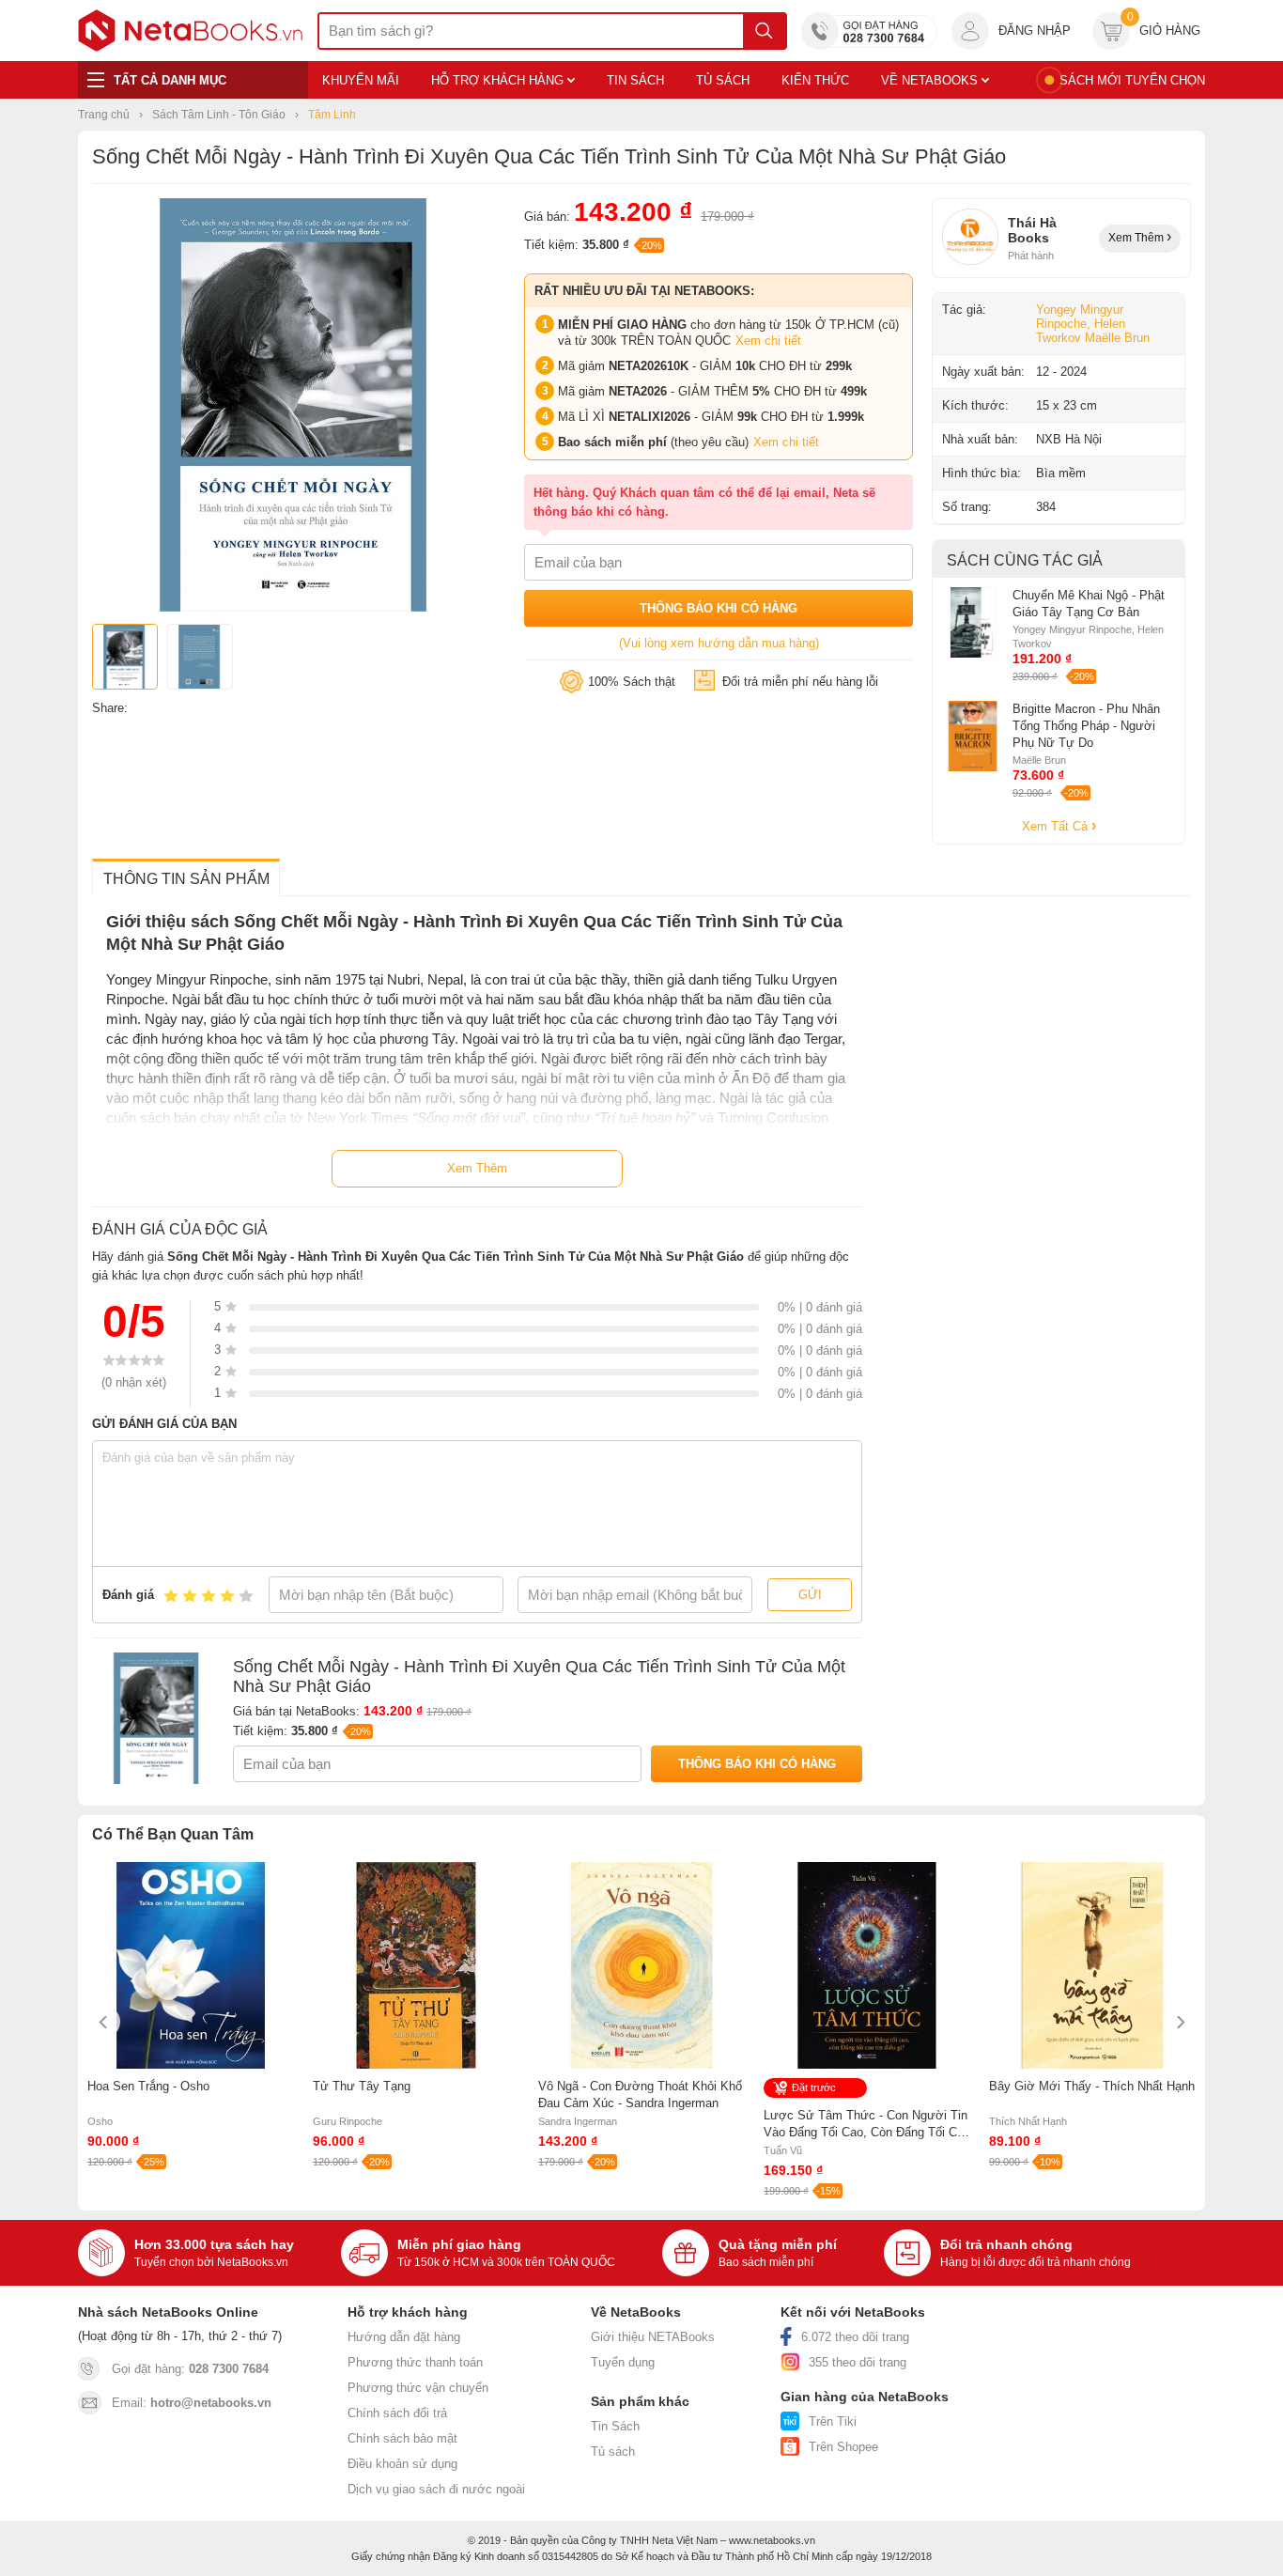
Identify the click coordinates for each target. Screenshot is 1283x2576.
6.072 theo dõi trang (855, 2337)
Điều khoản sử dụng (402, 2464)
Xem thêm (1137, 238)
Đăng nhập (1035, 31)
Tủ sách (613, 2452)
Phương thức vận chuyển (418, 2388)
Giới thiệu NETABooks (653, 2337)
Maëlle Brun (1117, 338)
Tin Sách (615, 2426)
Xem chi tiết (768, 341)
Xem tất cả (1057, 826)
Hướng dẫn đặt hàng (404, 2337)
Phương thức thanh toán (415, 2362)
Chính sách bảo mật (402, 2438)
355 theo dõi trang (858, 2362)
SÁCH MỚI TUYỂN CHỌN (1132, 80)
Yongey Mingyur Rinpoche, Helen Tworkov (1081, 324)
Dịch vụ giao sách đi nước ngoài (436, 2489)
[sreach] (764, 31)
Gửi (810, 1595)
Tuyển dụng (623, 2362)
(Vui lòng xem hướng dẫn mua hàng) (719, 643)
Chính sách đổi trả (397, 2413)
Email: (192, 2403)
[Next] (1179, 2022)
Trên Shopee (843, 2447)
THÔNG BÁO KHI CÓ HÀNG (719, 608)
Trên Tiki (833, 2421)
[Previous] (104, 2022)
